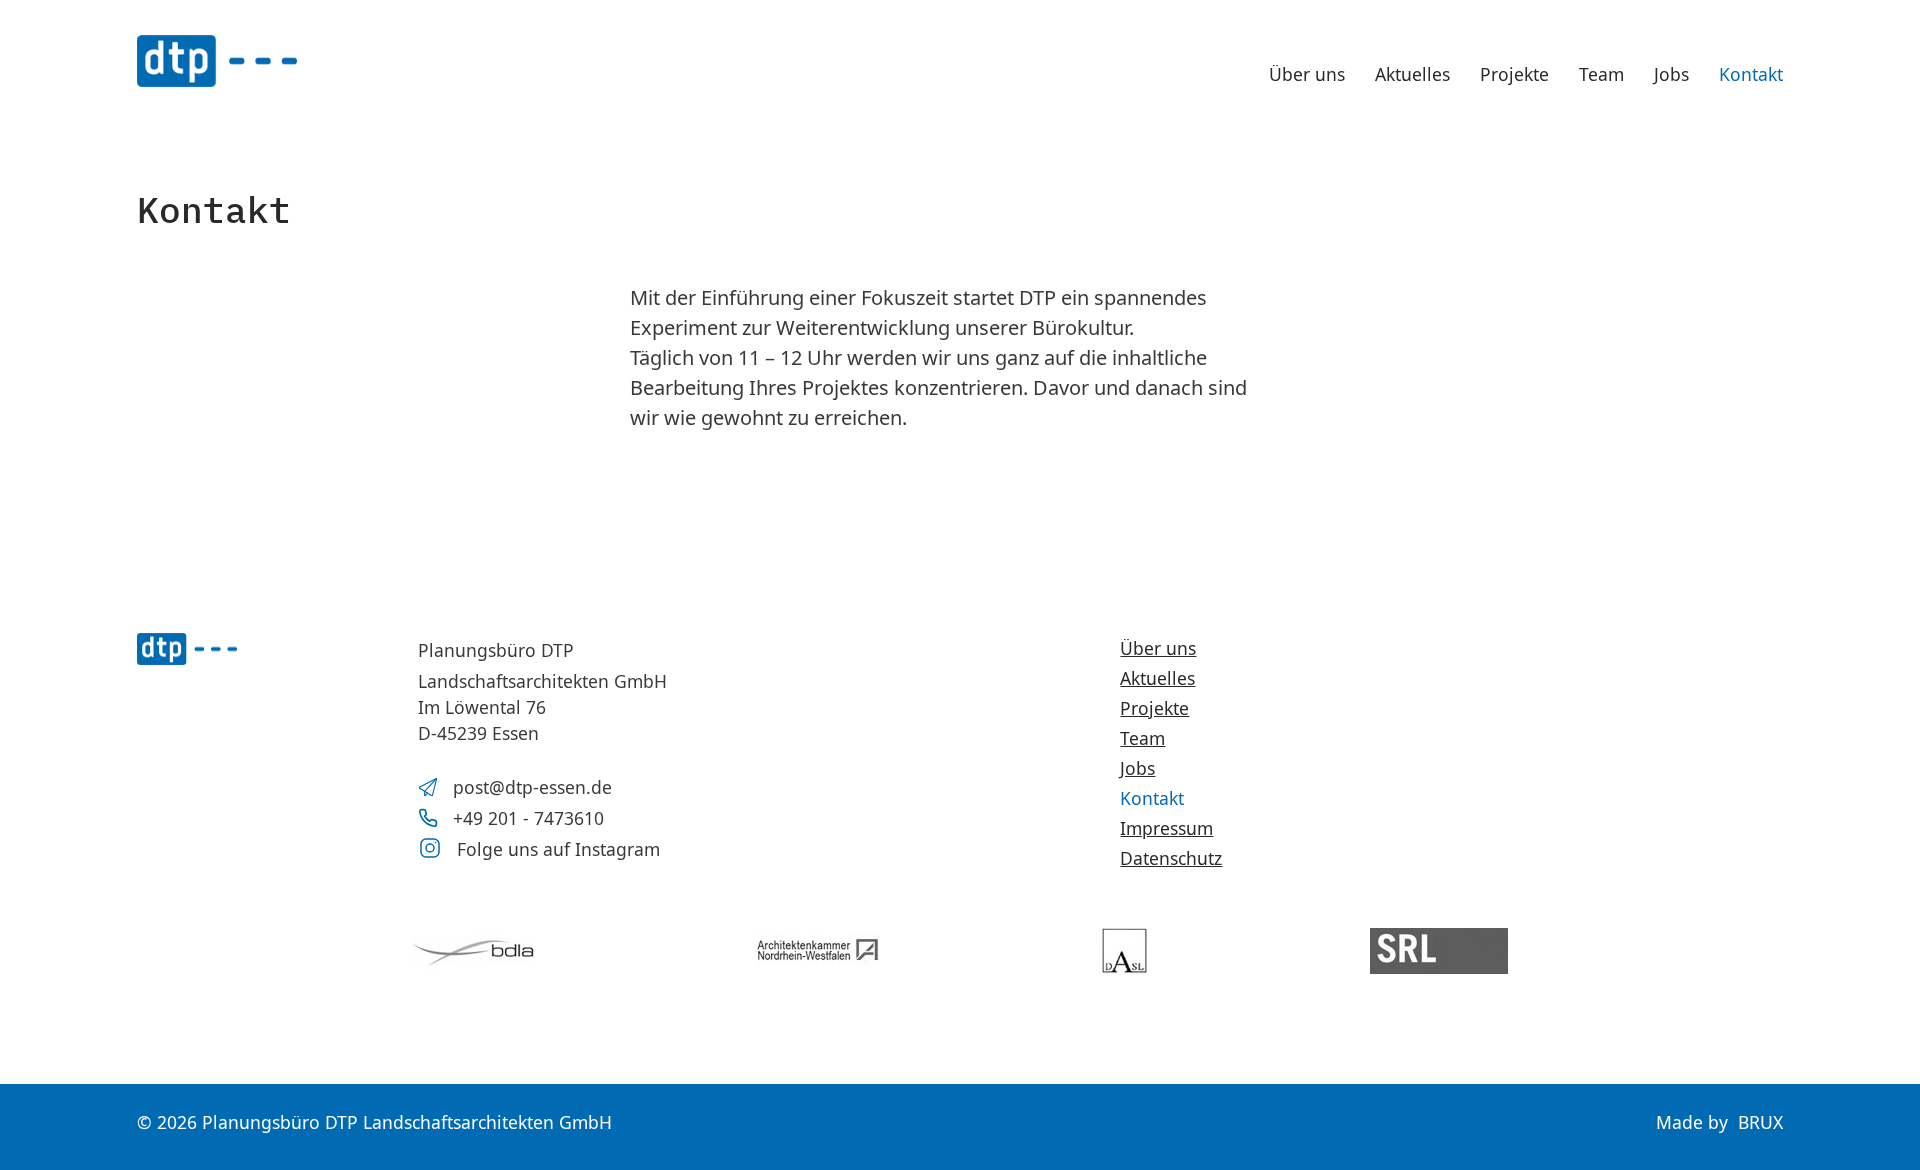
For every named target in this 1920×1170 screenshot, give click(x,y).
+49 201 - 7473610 (528, 818)
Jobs (1671, 74)
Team (1601, 74)
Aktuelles (1412, 74)
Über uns (1307, 74)
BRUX (1760, 1122)
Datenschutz (1171, 858)
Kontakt (1751, 74)
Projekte (1514, 74)
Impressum (1166, 828)
